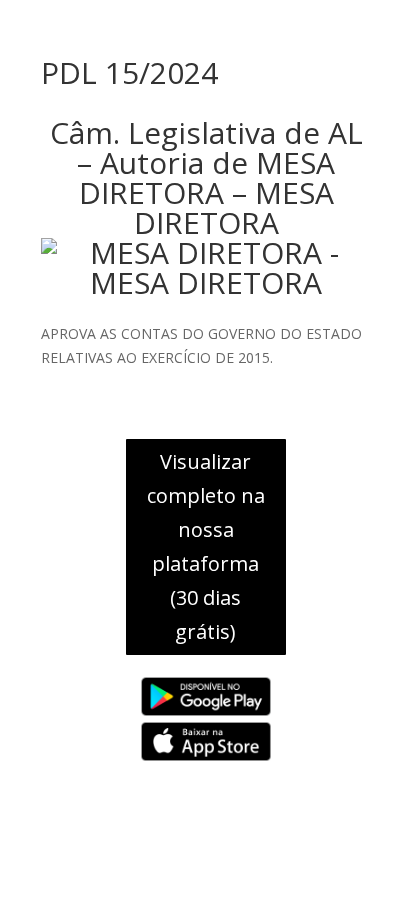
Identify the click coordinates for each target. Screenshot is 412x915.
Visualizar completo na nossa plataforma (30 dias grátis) (206, 546)
